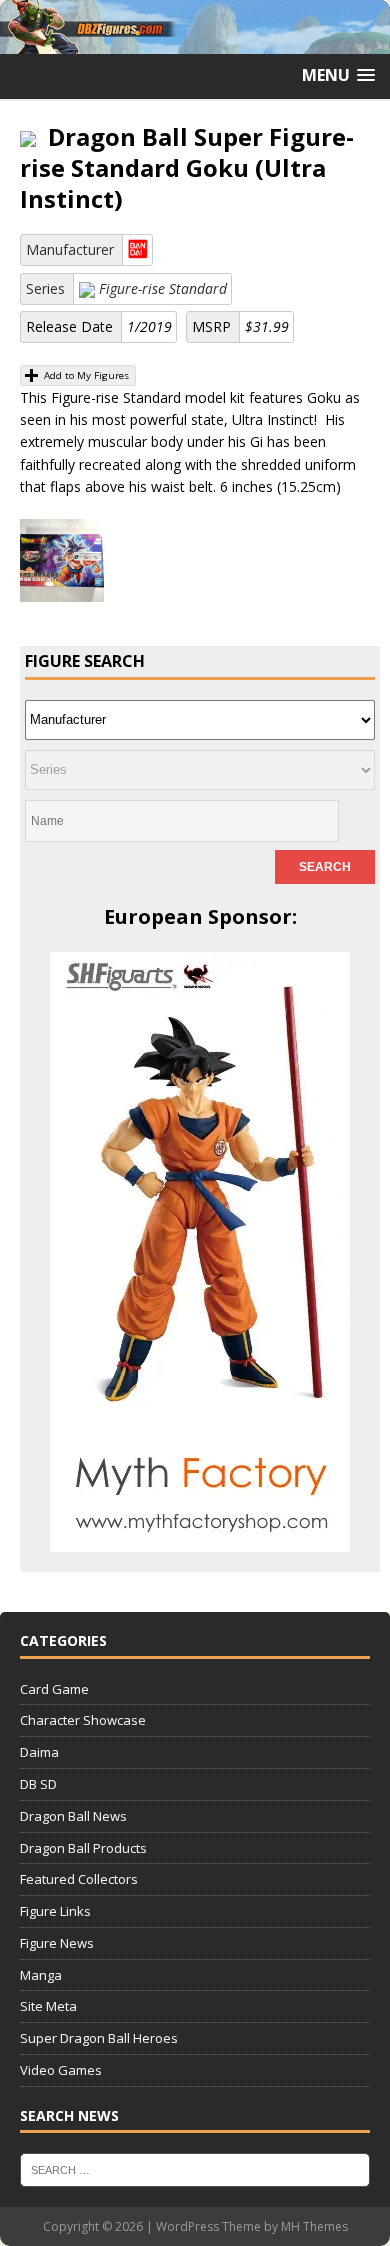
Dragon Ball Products (83, 1848)
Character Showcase (83, 1720)
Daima (39, 1752)
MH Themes (314, 2226)
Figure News (57, 1943)
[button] (338, 75)
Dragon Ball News (73, 1816)
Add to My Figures (85, 375)
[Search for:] (195, 2169)
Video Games (61, 2070)
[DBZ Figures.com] (195, 41)
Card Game (54, 1689)
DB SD (38, 1784)
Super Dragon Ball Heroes (99, 2038)
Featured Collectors (79, 1879)
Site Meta (48, 2006)
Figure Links (55, 1911)
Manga (41, 1975)
